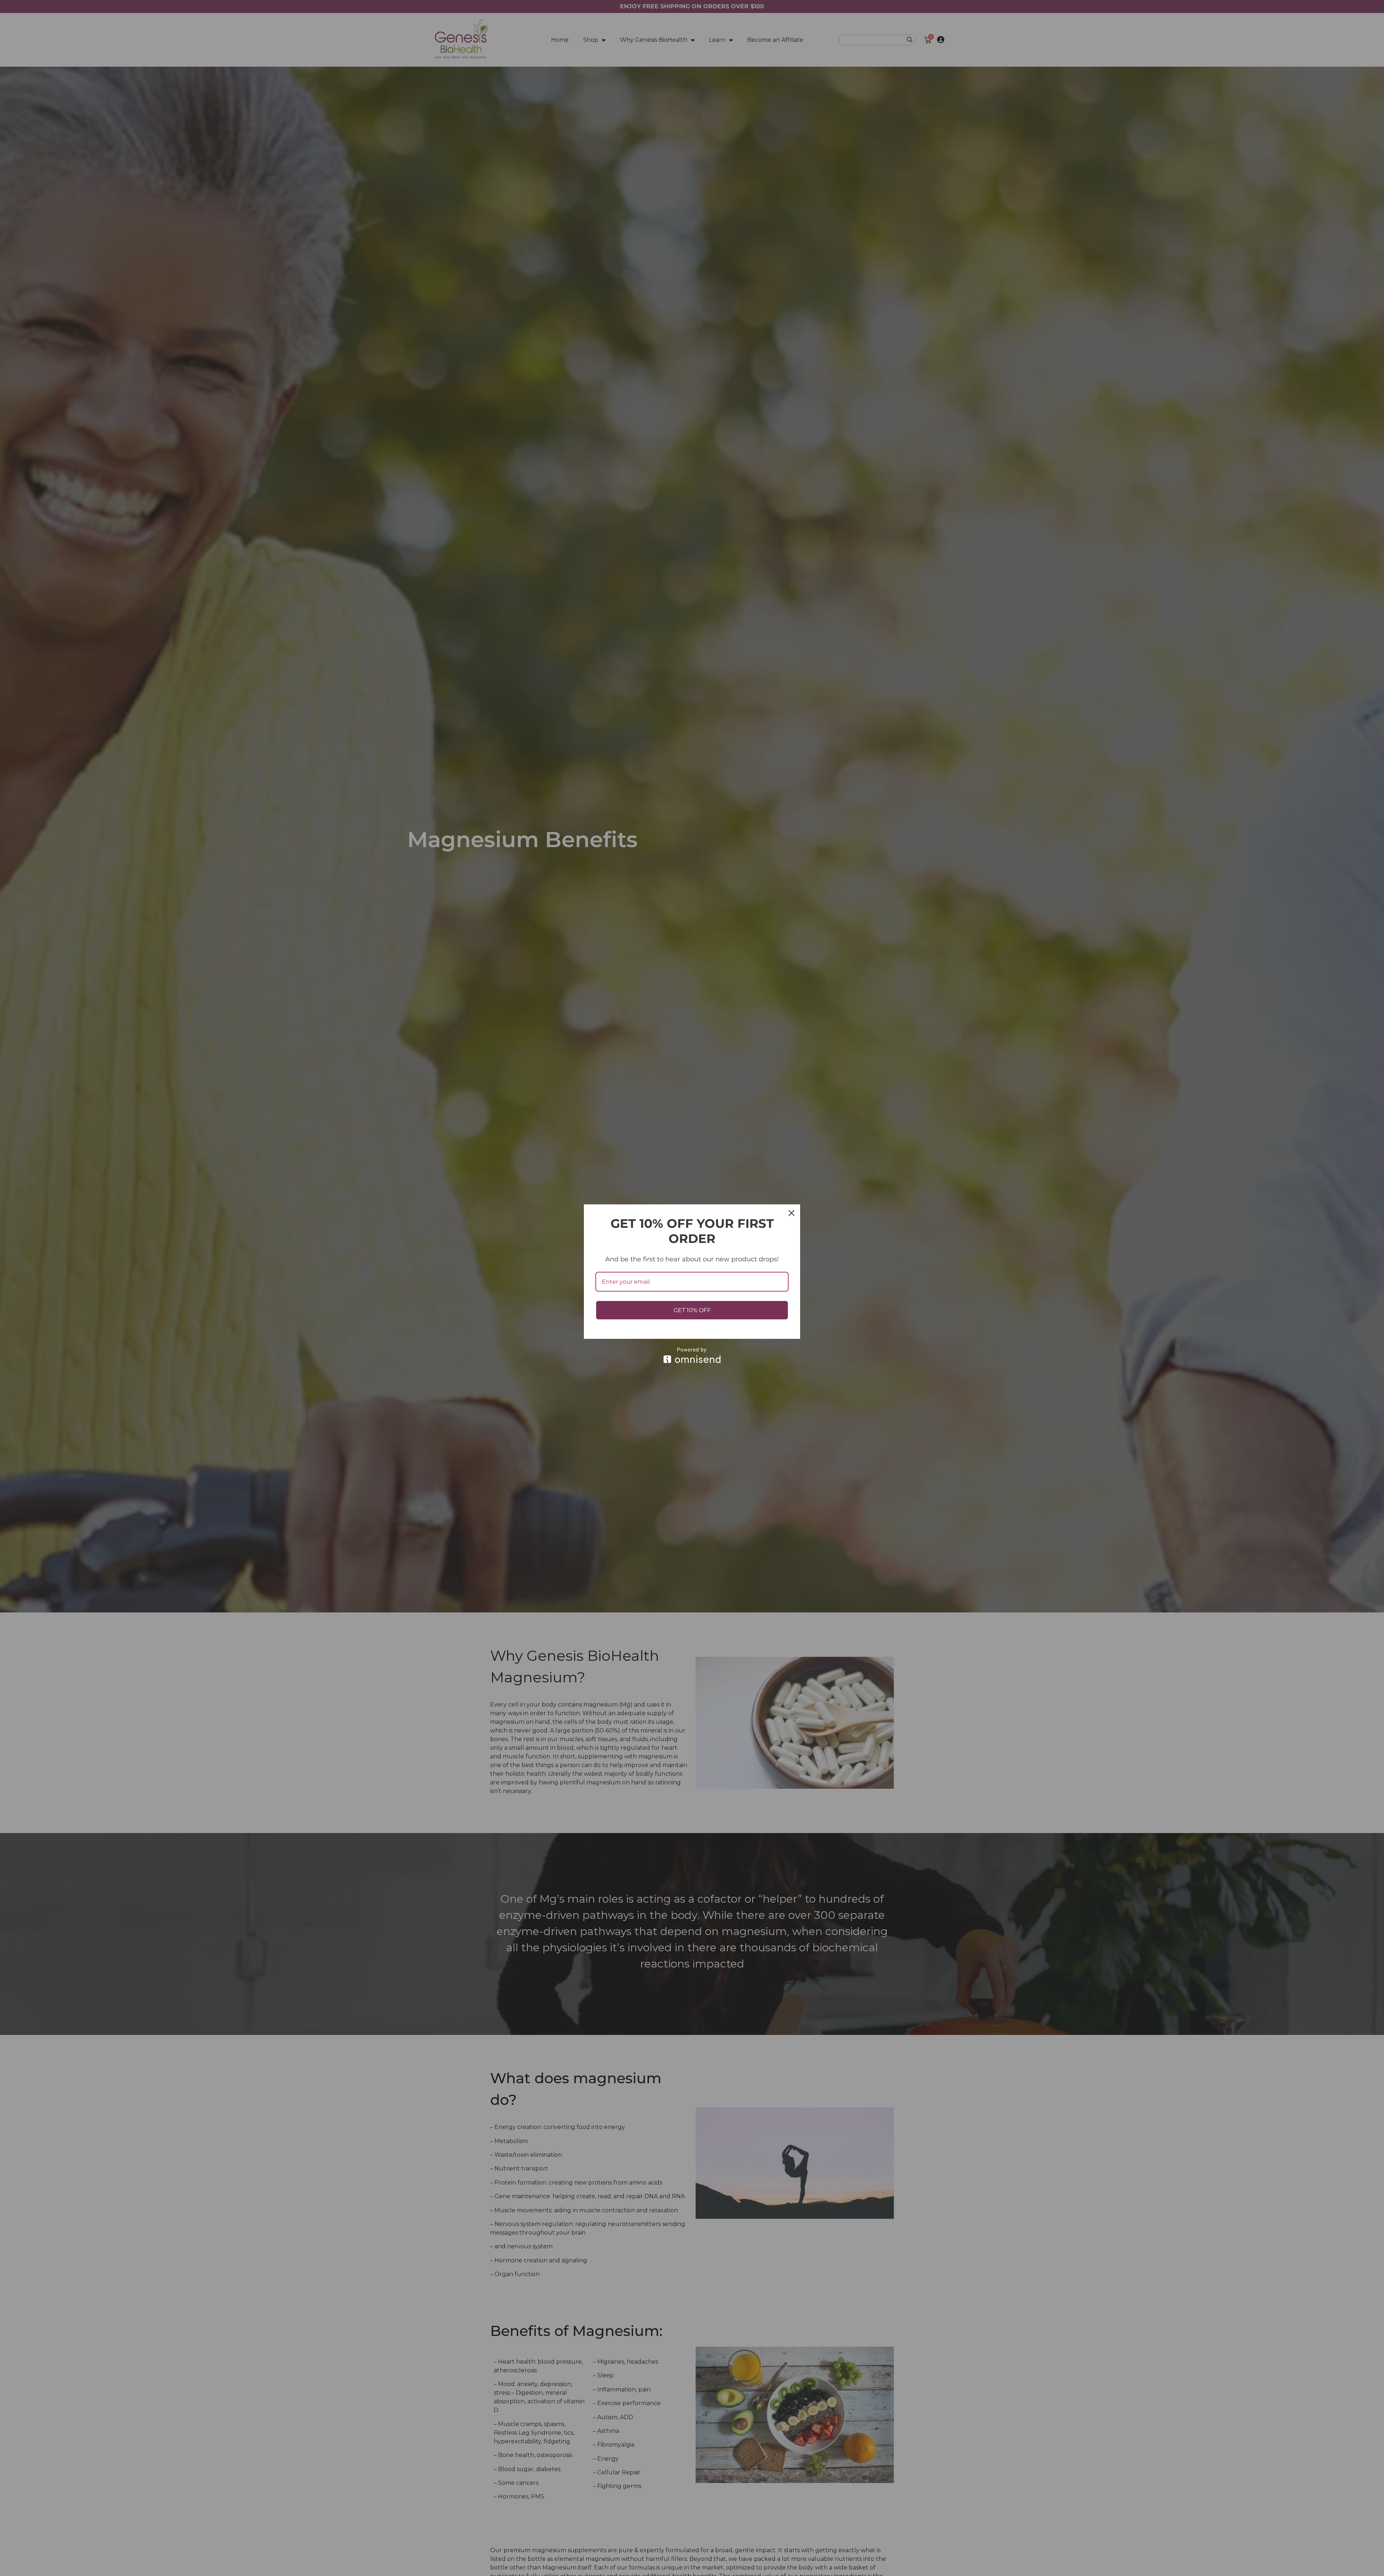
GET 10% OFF (692, 1310)
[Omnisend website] (692, 1355)
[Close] (791, 1213)
